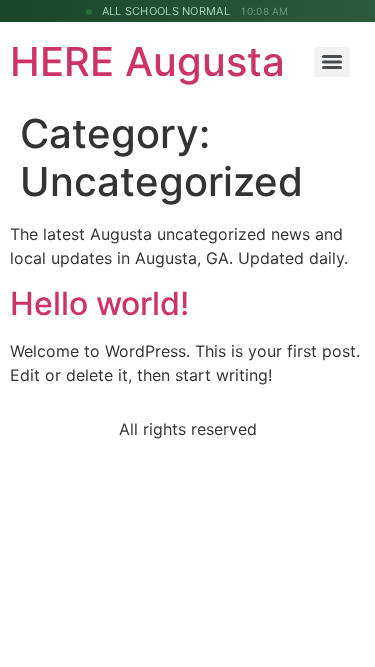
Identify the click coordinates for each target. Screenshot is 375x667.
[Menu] (332, 62)
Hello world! (99, 303)
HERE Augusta (147, 61)
